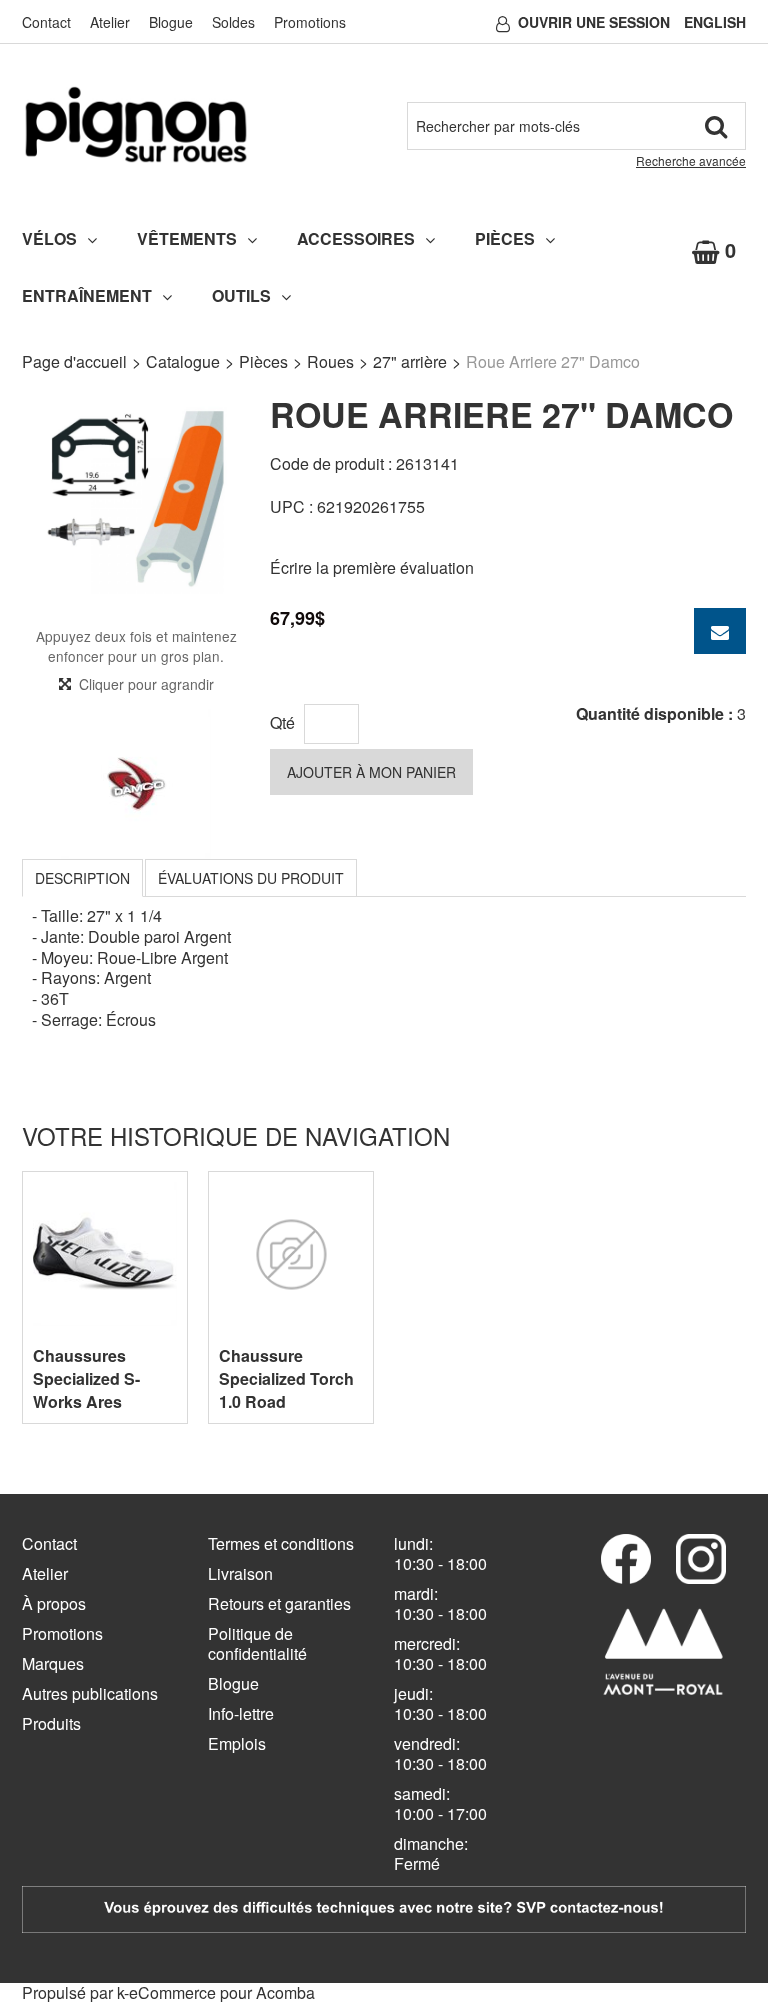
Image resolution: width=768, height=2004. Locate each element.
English (715, 22)
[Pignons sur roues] (136, 124)
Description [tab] (82, 878)
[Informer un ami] (720, 631)
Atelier (110, 22)
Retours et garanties (279, 1603)
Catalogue (183, 361)
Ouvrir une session (594, 22)
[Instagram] (701, 1559)
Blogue (171, 22)
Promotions (310, 22)
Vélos (49, 238)
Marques (53, 1663)
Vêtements (187, 238)
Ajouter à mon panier (371, 772)
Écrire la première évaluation (372, 567)
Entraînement (87, 295)
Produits (51, 1723)
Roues (330, 361)
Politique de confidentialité (257, 1643)
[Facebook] (626, 1559)
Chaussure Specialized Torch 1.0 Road (286, 1378)
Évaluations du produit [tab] (251, 878)
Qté (282, 722)
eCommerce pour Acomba (222, 1992)
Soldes (233, 22)
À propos (54, 1603)
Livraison (240, 1573)
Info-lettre (241, 1713)
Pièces (505, 238)
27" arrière (410, 361)
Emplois (237, 1743)
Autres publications (90, 1693)
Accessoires (356, 238)
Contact (46, 22)
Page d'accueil (74, 361)
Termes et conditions (281, 1543)
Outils (241, 295)
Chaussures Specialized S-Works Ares (86, 1378)
